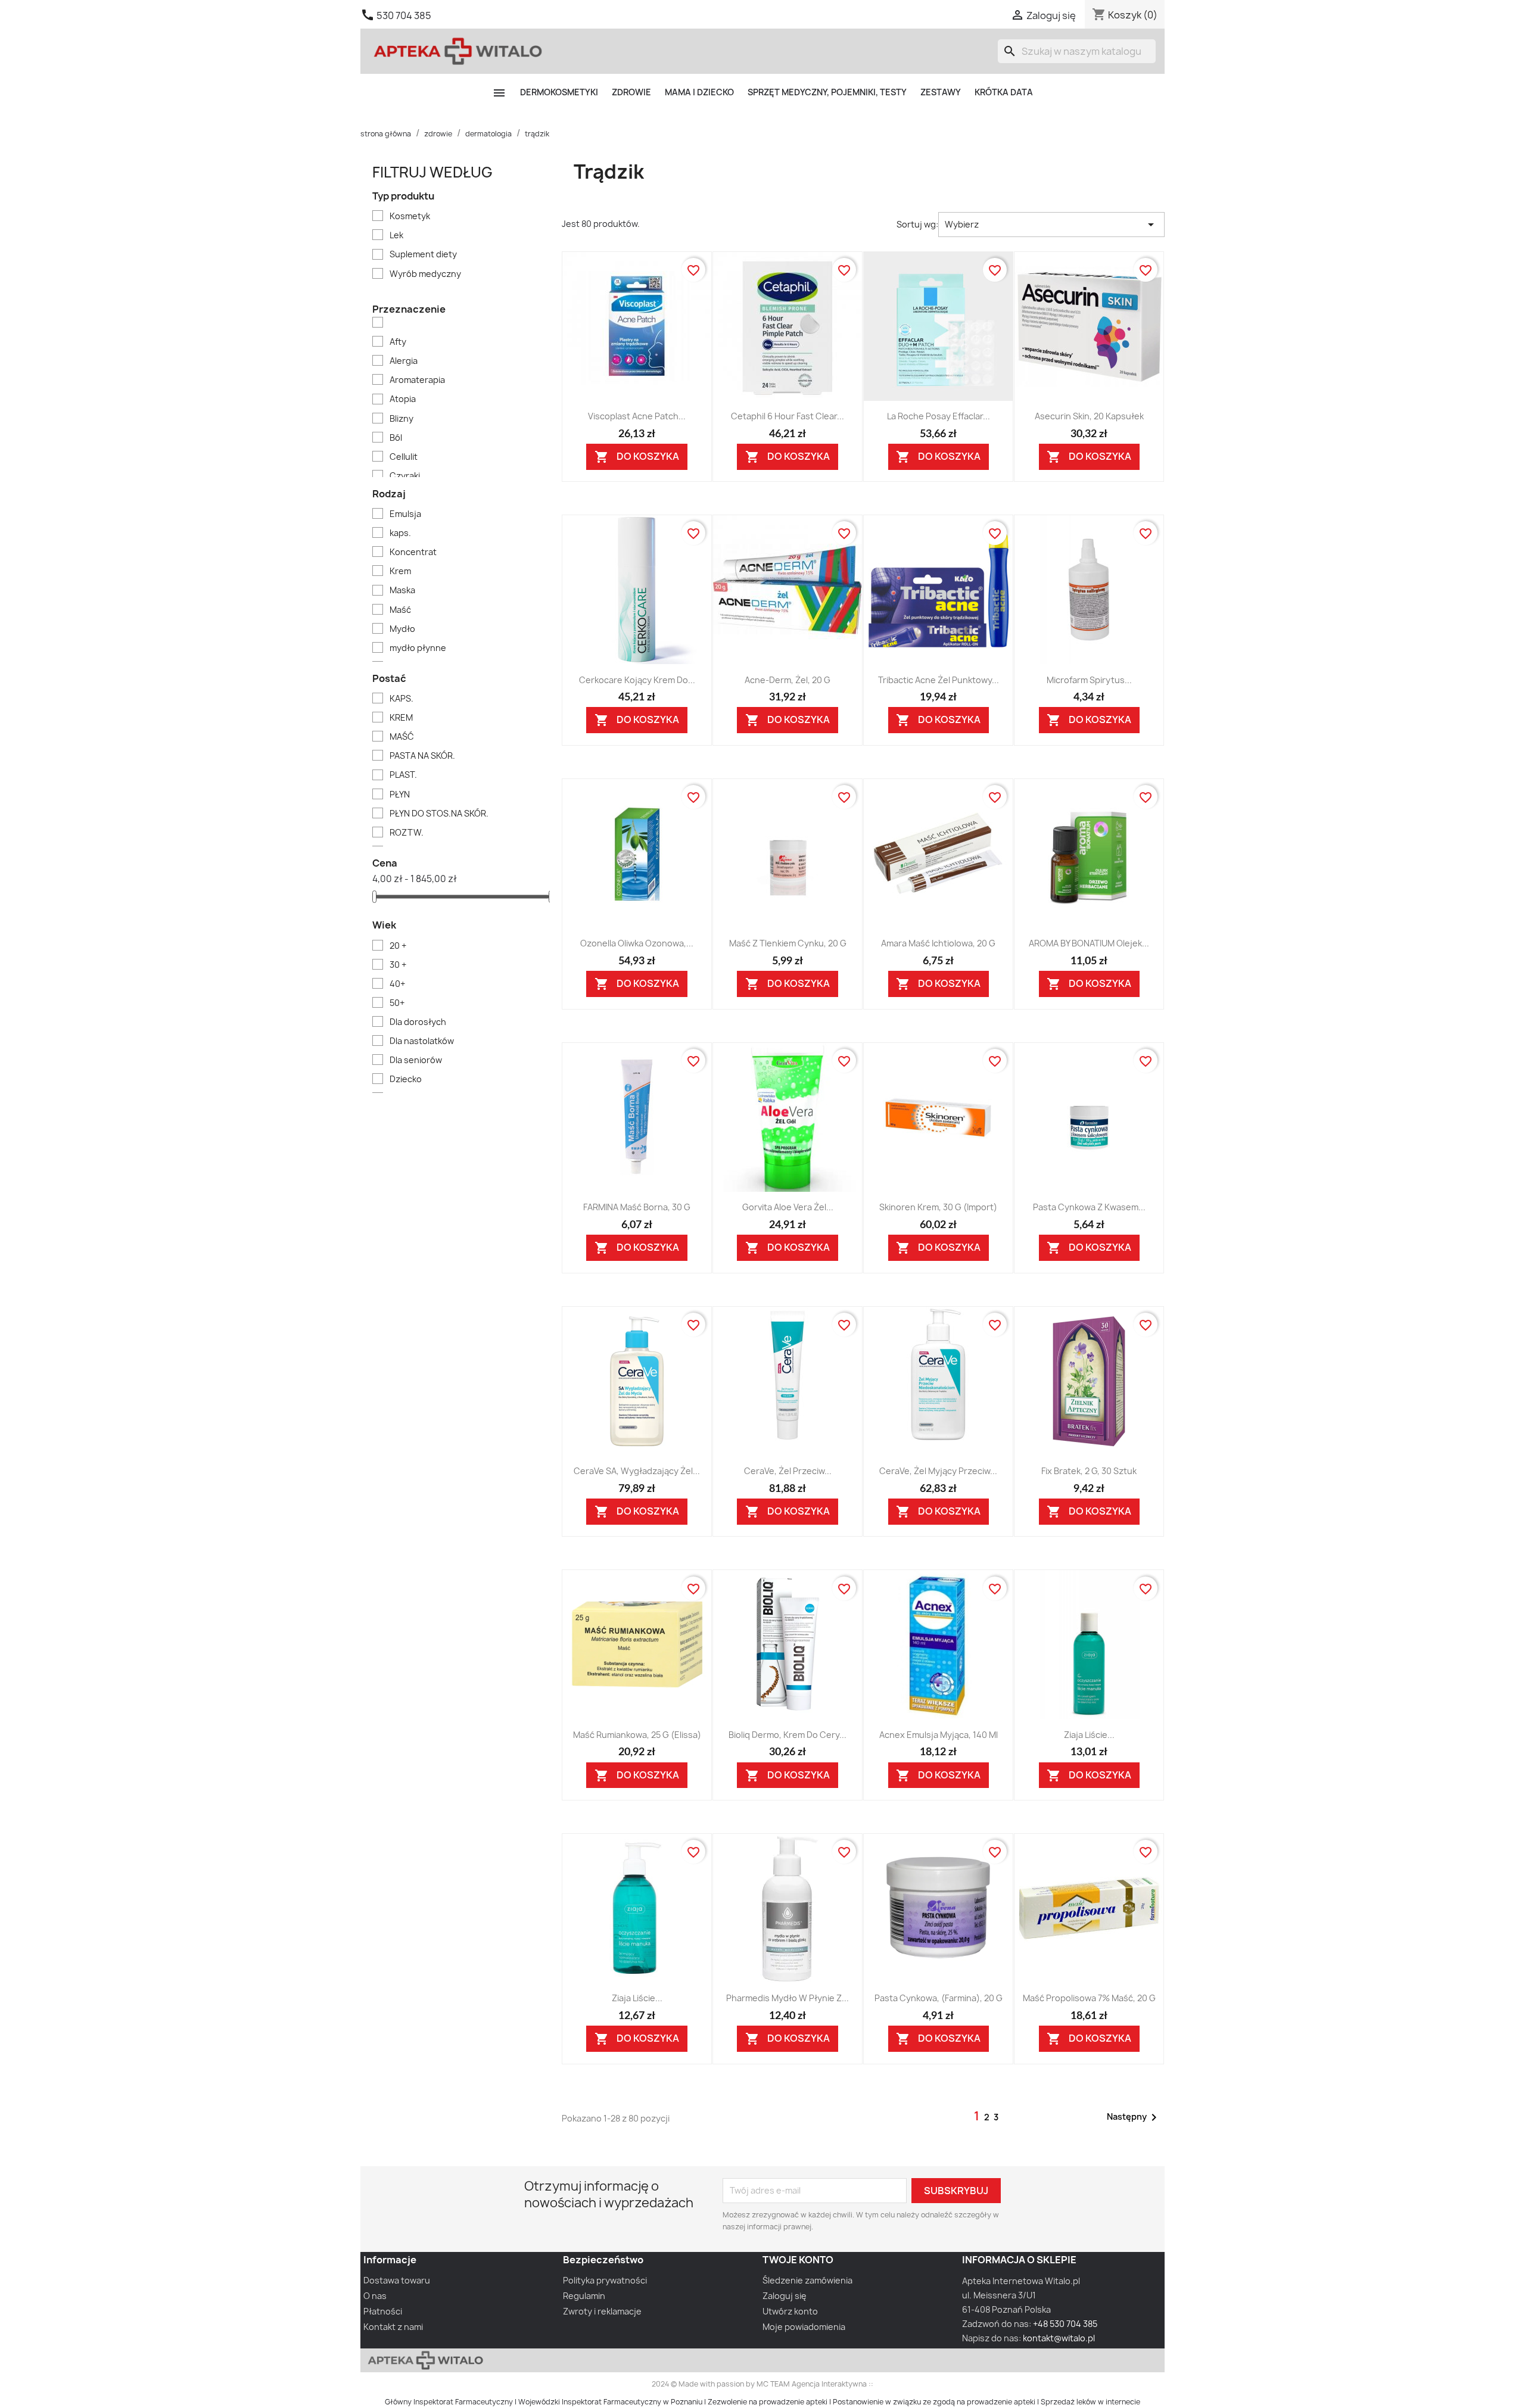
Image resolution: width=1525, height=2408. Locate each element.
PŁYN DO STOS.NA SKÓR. (439, 813)
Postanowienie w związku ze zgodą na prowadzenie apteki (934, 2402)
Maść (400, 610)
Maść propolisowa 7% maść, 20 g (1089, 1998)
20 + (398, 946)
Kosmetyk (410, 216)
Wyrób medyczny (425, 274)
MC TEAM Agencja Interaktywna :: (815, 2384)
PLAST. (403, 775)
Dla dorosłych (418, 1022)
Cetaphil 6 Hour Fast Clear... (788, 416)
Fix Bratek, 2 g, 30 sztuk (1089, 1471)
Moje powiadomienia (804, 2327)
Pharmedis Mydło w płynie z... (788, 1998)
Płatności (383, 2311)
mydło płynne (418, 648)
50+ (397, 1003)
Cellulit (404, 457)
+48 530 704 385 (1065, 2324)
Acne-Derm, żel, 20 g (788, 680)
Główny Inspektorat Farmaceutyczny (449, 2402)
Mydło (402, 629)
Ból (396, 437)
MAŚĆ (402, 736)
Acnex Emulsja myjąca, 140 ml (939, 1735)
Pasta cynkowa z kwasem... (1089, 1207)
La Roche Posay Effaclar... (939, 416)
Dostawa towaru (397, 2280)
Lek (396, 235)
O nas (375, 2296)
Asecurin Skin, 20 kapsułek (1089, 416)
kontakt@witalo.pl (1059, 2338)
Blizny (402, 418)
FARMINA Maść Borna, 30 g (637, 1207)
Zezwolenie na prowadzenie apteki (768, 2402)
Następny (1134, 2117)
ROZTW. (407, 832)
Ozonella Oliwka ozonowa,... (637, 943)
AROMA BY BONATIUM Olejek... (1089, 943)
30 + (398, 965)
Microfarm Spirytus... (1089, 680)
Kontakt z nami (393, 2327)
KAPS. (402, 698)
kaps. (400, 533)
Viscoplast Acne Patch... (637, 416)
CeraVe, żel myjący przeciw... (938, 1471)
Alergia (404, 361)
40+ (397, 984)
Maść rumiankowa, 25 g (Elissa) (637, 1735)
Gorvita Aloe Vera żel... (788, 1207)
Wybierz (1051, 225)
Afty (398, 342)
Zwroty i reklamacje (602, 2311)
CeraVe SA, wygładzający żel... (637, 1471)
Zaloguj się (785, 2296)
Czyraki (405, 476)
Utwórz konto (790, 2311)
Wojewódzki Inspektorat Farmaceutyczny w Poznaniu (610, 2402)
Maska (402, 590)
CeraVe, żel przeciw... (788, 1471)
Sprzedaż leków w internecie (1090, 2402)
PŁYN (400, 794)
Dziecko (406, 1079)
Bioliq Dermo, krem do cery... (788, 1735)
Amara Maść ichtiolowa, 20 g (938, 943)
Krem (400, 571)
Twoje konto (798, 2260)
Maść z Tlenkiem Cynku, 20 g (788, 943)
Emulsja (405, 514)
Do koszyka (637, 457)
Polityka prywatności (605, 2280)
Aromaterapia (417, 380)
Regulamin (584, 2296)
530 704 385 (404, 15)
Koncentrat (413, 552)
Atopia (403, 399)
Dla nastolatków (422, 1041)
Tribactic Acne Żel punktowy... (939, 680)
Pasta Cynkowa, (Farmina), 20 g (939, 1998)
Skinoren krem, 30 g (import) (938, 1207)
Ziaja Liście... (1089, 1735)
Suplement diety (423, 254)
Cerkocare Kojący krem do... (637, 680)
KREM (401, 717)
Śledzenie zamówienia (807, 2280)
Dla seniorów (416, 1060)
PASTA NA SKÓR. (422, 756)
